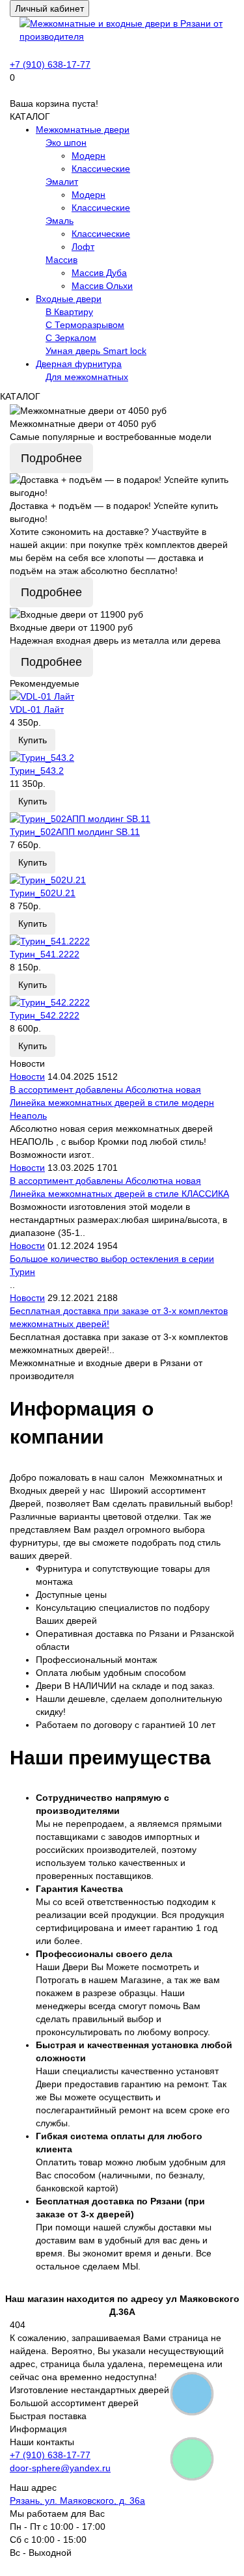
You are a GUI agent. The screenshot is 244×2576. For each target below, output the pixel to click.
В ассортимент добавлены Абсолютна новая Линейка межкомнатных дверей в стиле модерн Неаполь (112, 1103)
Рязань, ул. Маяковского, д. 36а (77, 2501)
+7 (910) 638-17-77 (50, 64)
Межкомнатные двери (83, 130)
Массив (61, 260)
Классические (101, 169)
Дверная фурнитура (79, 364)
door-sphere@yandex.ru (60, 2468)
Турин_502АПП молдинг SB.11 (75, 832)
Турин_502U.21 (43, 893)
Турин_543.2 (37, 771)
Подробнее (51, 458)
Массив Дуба (99, 273)
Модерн (88, 156)
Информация (38, 2429)
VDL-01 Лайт (37, 709)
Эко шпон (66, 143)
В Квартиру (69, 312)
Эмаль (60, 221)
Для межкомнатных (87, 377)
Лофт (83, 247)
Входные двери (69, 299)
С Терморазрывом (85, 325)
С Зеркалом (71, 338)
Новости (27, 1076)
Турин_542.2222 (45, 1015)
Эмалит (62, 182)
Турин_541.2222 (45, 954)
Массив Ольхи (102, 286)
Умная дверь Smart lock (96, 351)
